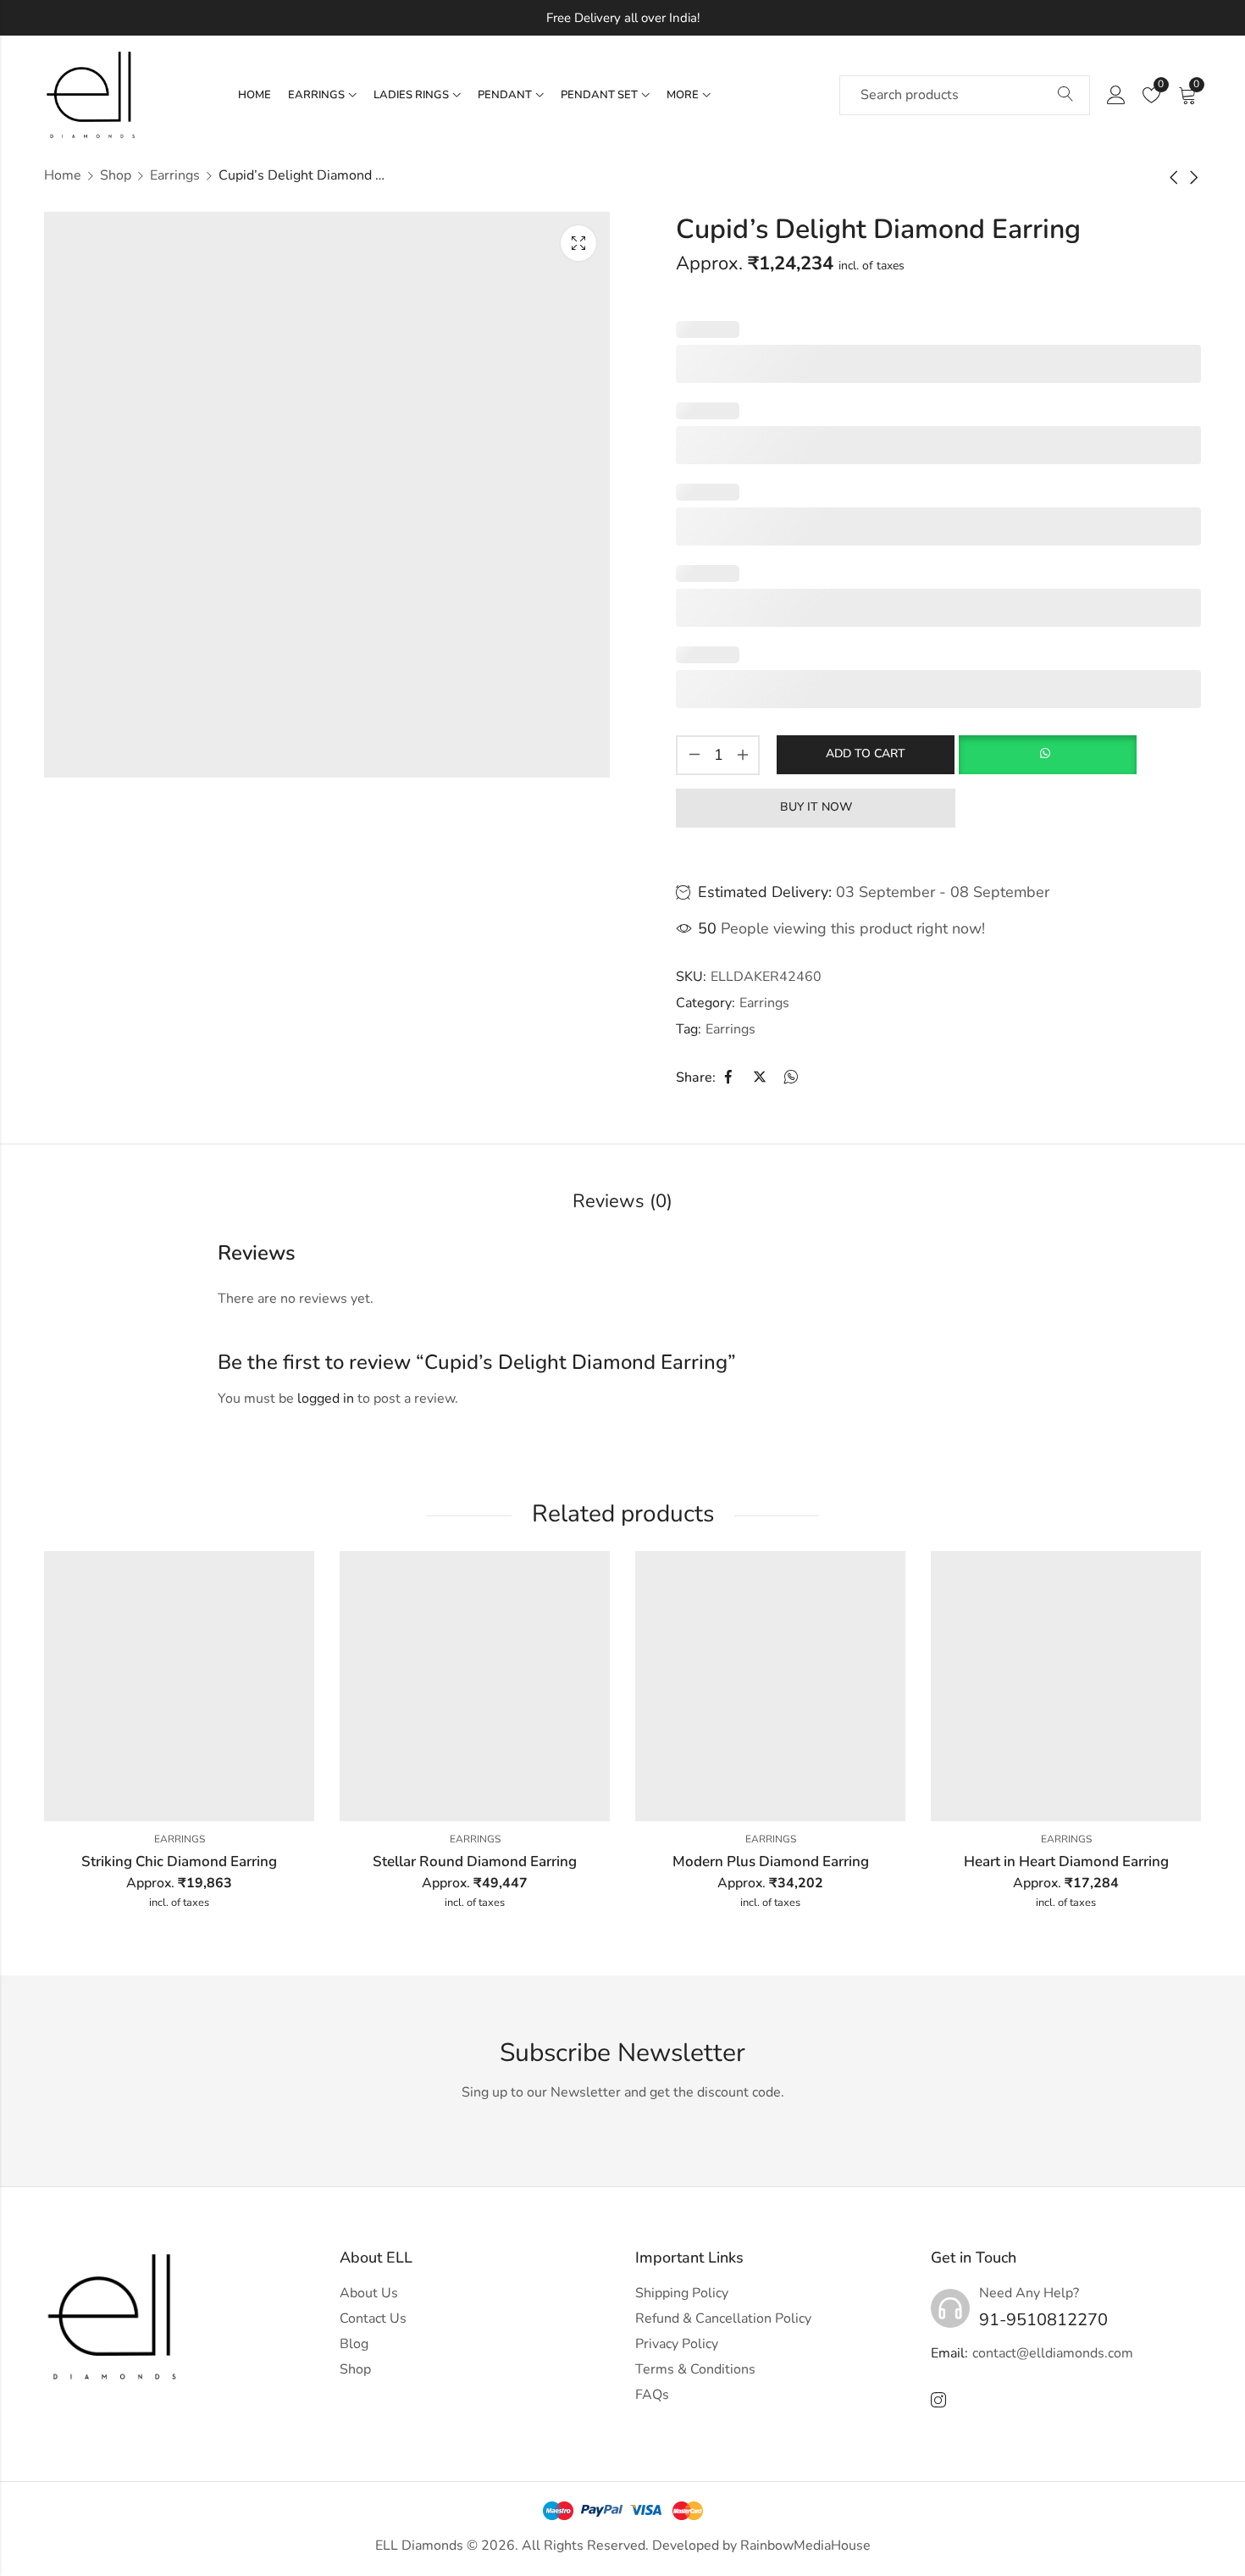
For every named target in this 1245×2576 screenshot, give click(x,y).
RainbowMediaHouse (805, 2546)
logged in (326, 1399)
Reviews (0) (622, 1201)
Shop (116, 175)
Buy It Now (816, 807)
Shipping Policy (682, 2293)
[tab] (622, 1202)
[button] (1047, 755)
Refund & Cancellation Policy (723, 2318)
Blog (354, 2344)
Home (63, 175)
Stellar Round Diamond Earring (475, 1861)
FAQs (652, 2395)
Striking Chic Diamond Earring (179, 1861)
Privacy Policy (677, 2344)
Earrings (175, 175)
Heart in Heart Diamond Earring (1066, 1861)
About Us (369, 2293)
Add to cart (866, 753)
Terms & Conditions (695, 2369)
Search (1065, 95)
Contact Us (373, 2318)
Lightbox (578, 243)
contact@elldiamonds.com (1053, 2353)
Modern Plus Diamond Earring (771, 1861)
